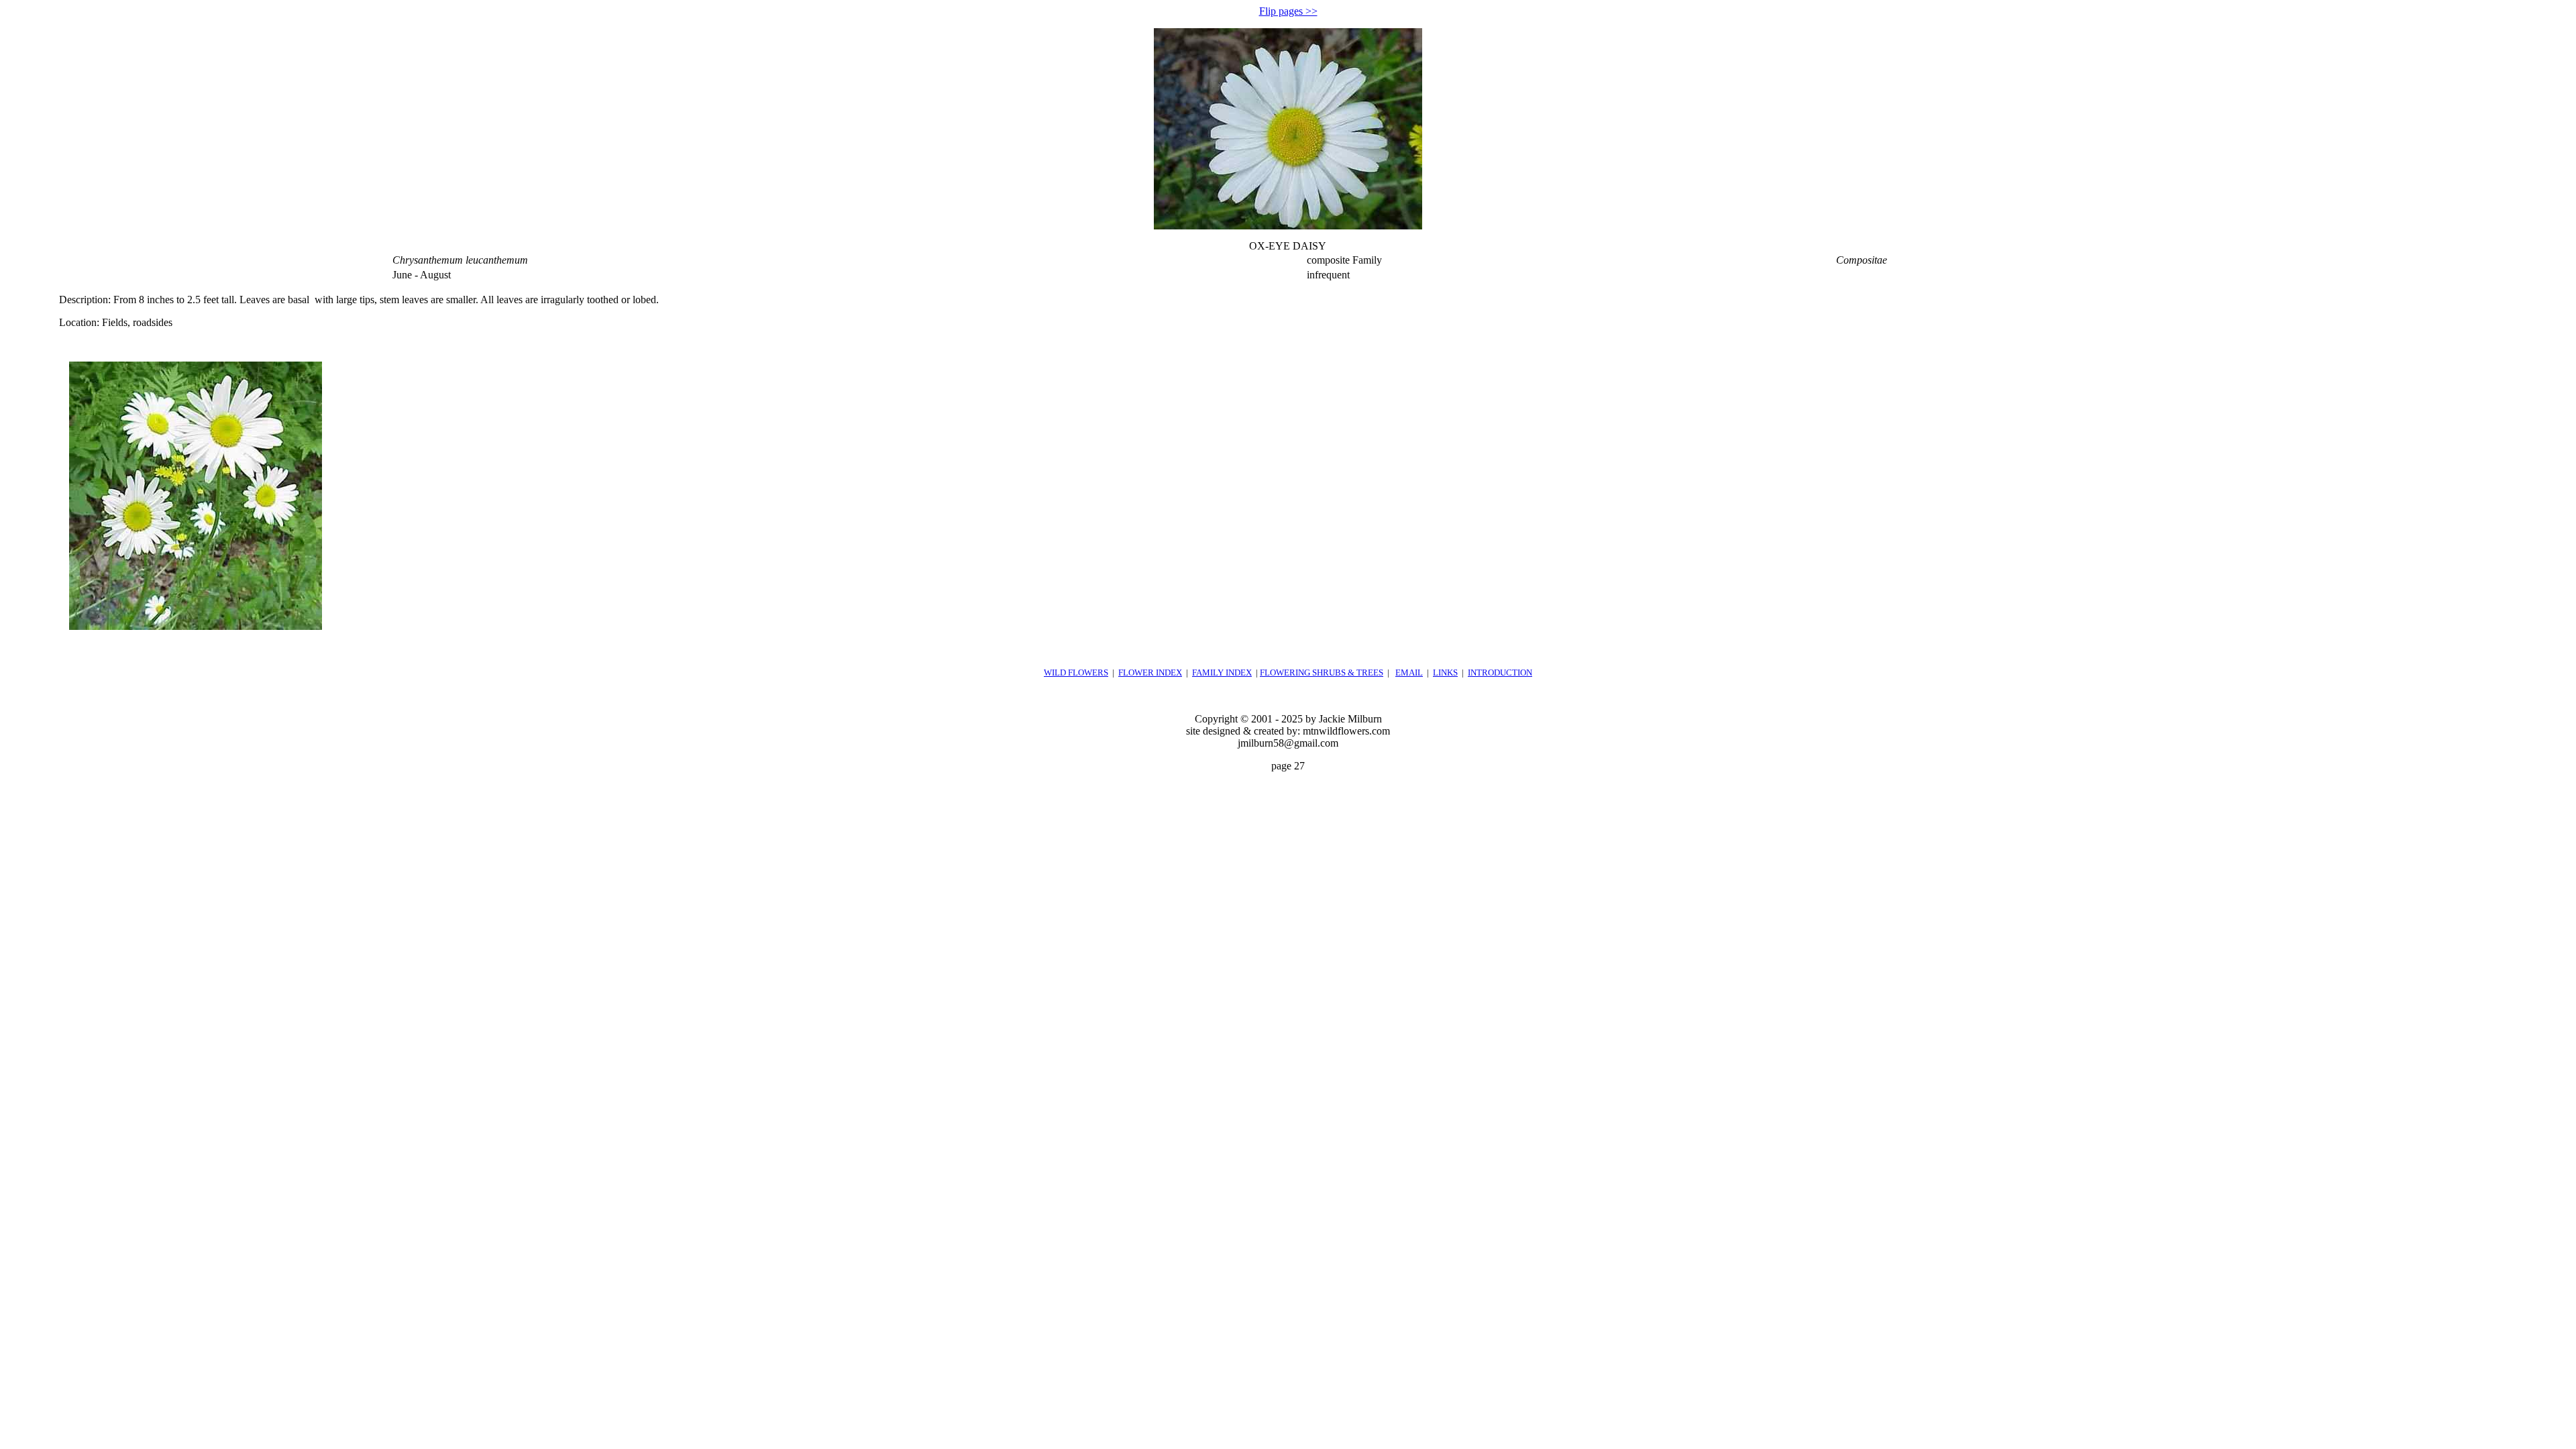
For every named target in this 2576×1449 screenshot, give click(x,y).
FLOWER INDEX (1150, 673)
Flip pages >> (1288, 11)
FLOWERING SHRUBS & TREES (1322, 673)
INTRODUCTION (1500, 673)
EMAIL (1409, 673)
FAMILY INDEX (1222, 673)
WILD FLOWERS (1076, 673)
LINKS (1445, 673)
